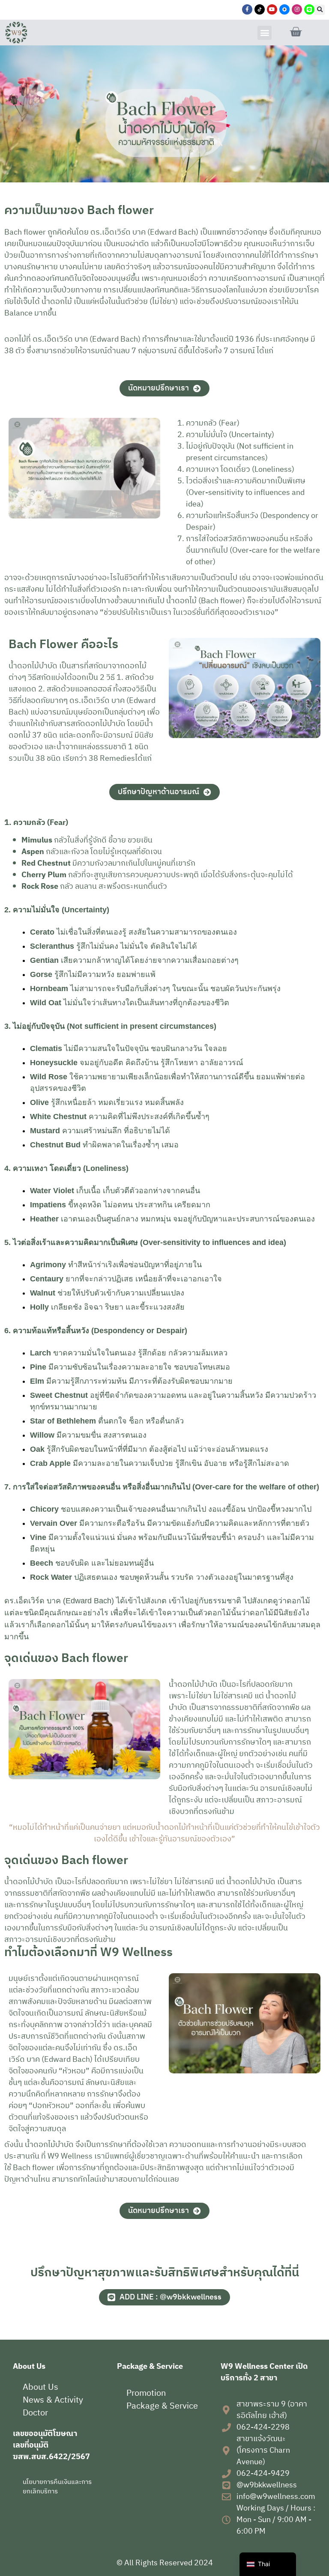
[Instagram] (297, 9)
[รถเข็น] (296, 32)
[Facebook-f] (247, 9)
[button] (320, 10)
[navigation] (268, 2564)
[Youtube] (272, 9)
